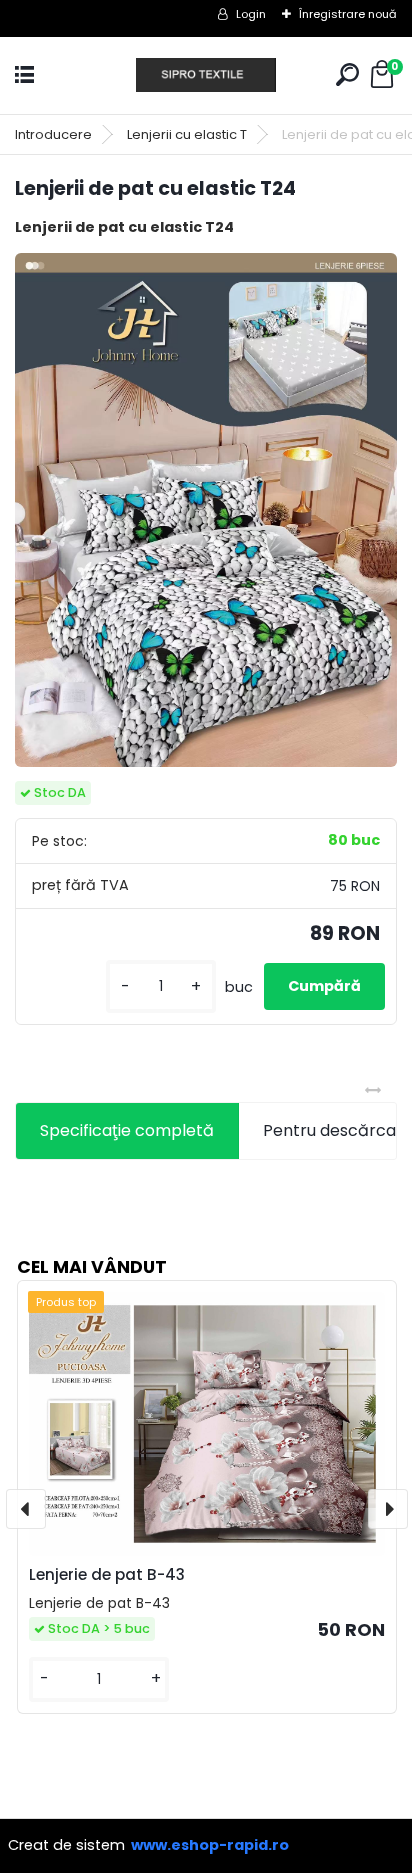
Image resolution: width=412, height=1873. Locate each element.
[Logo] (206, 75)
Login (251, 14)
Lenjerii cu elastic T (187, 134)
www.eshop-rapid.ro (210, 1845)
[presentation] (26, 1509)
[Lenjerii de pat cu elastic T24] (206, 510)
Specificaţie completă (127, 1130)
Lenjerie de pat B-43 (107, 1574)
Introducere (53, 134)
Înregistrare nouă (348, 14)
